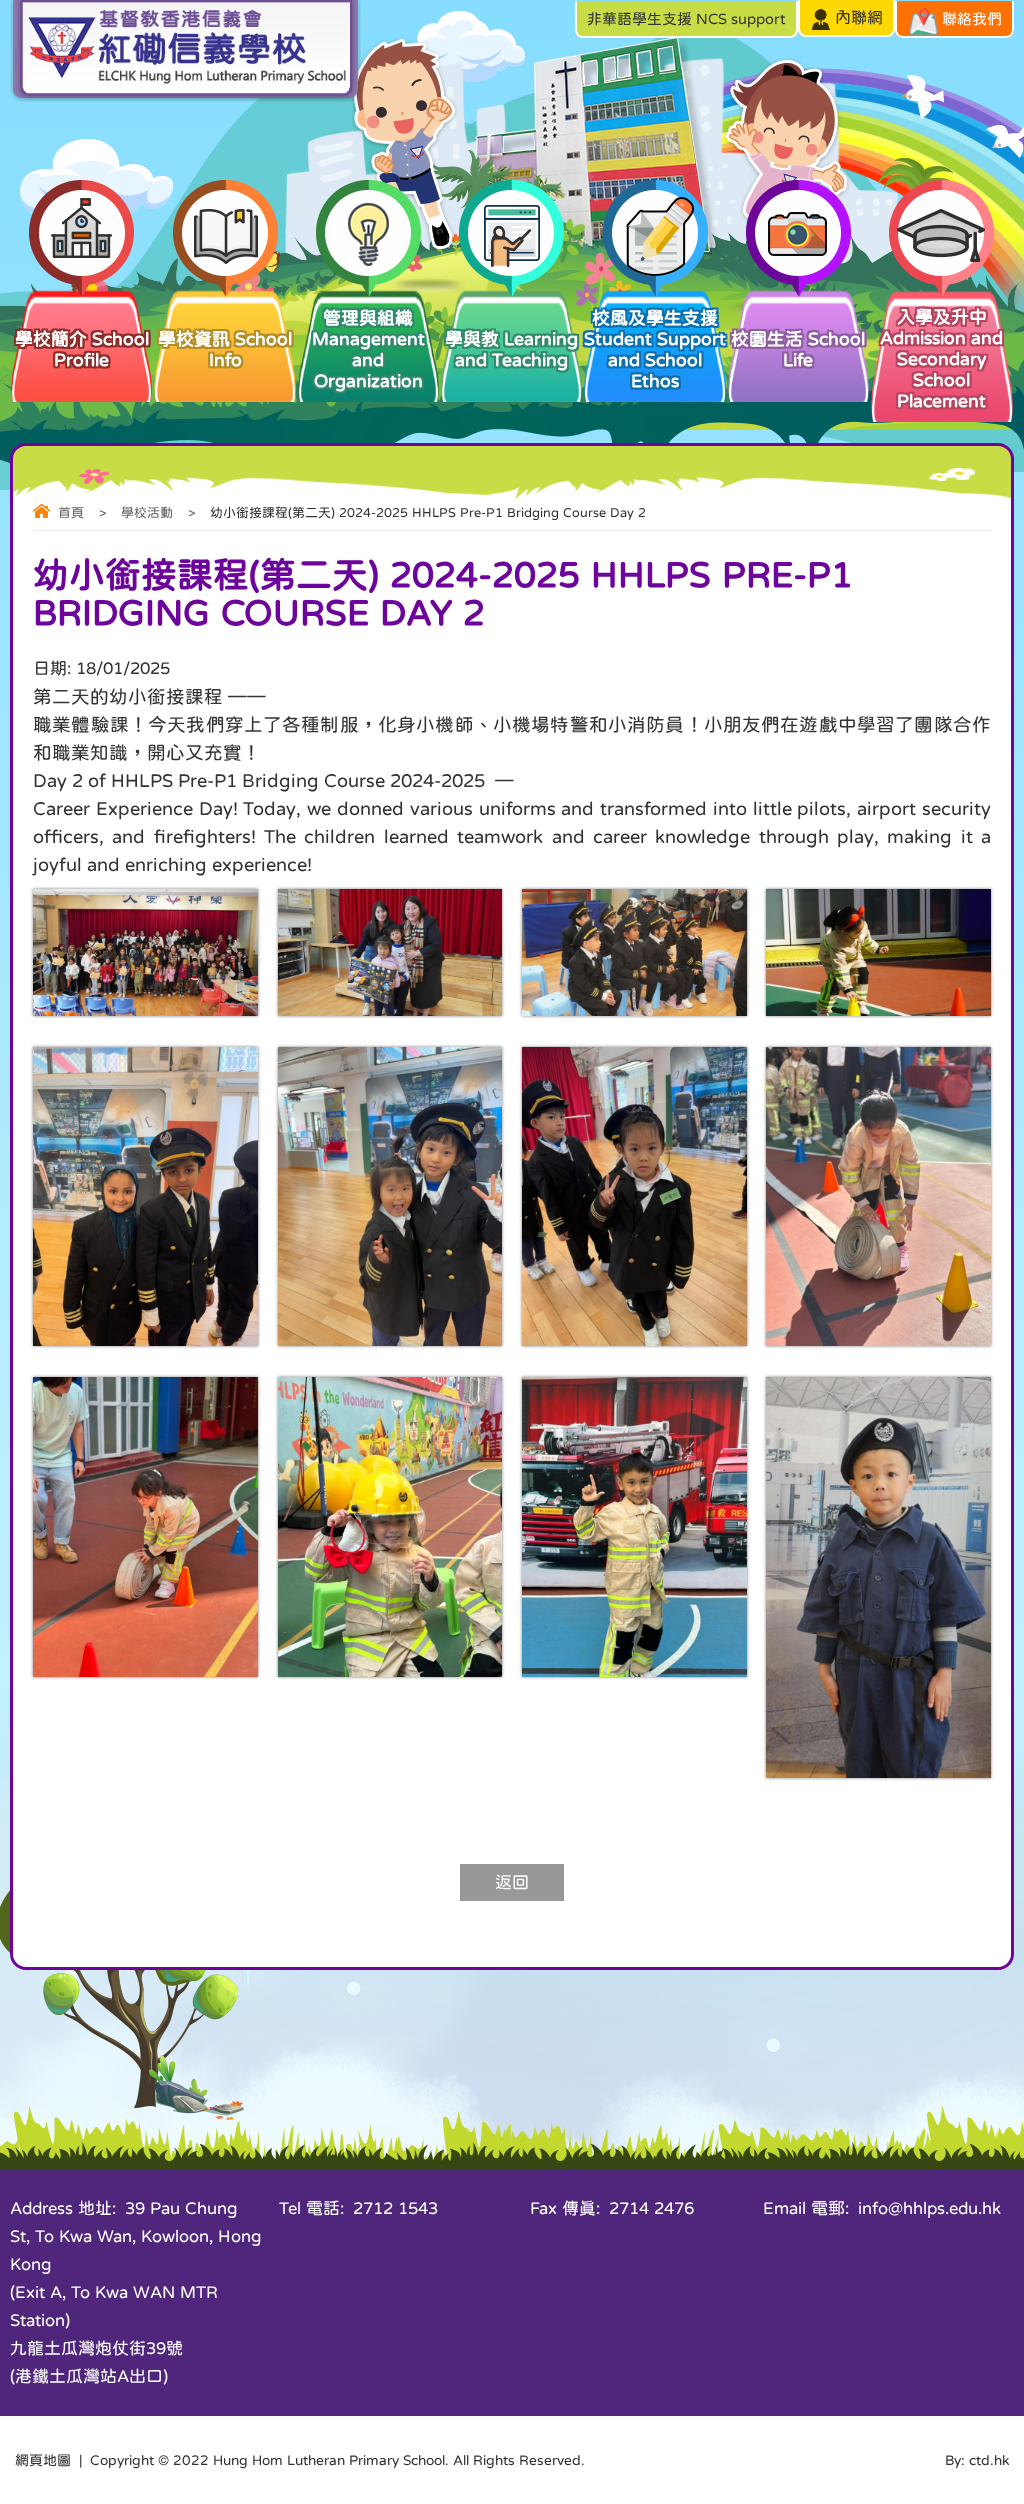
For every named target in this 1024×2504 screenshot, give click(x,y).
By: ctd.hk (977, 2460)
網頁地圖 (43, 2460)
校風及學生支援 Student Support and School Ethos (655, 349)
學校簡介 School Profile (82, 349)
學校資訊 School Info (225, 349)
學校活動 (147, 512)
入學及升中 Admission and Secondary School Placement (941, 359)
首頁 (71, 512)
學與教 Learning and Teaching (511, 349)
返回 (512, 1882)
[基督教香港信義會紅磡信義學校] (185, 96)
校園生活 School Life (798, 349)
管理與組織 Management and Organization (368, 349)
